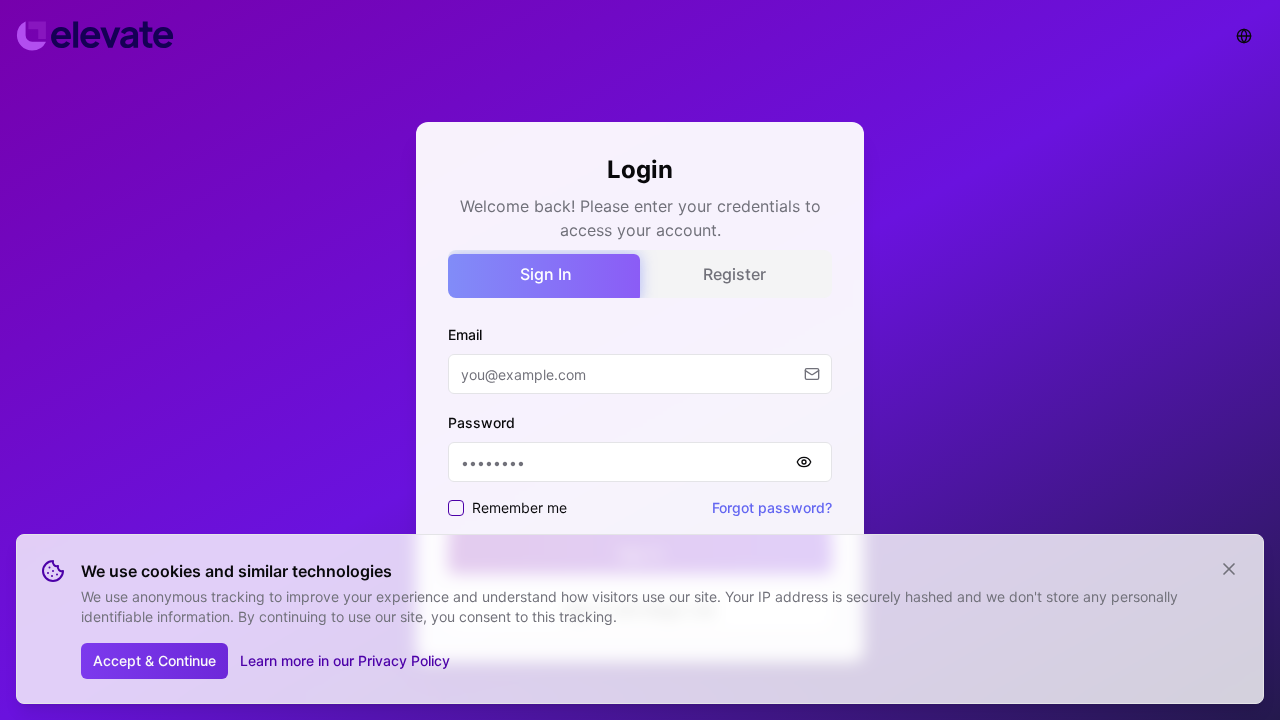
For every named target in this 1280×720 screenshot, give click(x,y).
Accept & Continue (154, 660)
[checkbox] (456, 508)
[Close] (1229, 569)
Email (465, 334)
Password (481, 422)
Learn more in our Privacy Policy (345, 660)
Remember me (519, 507)
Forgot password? (772, 507)
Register (734, 274)
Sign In (546, 274)
